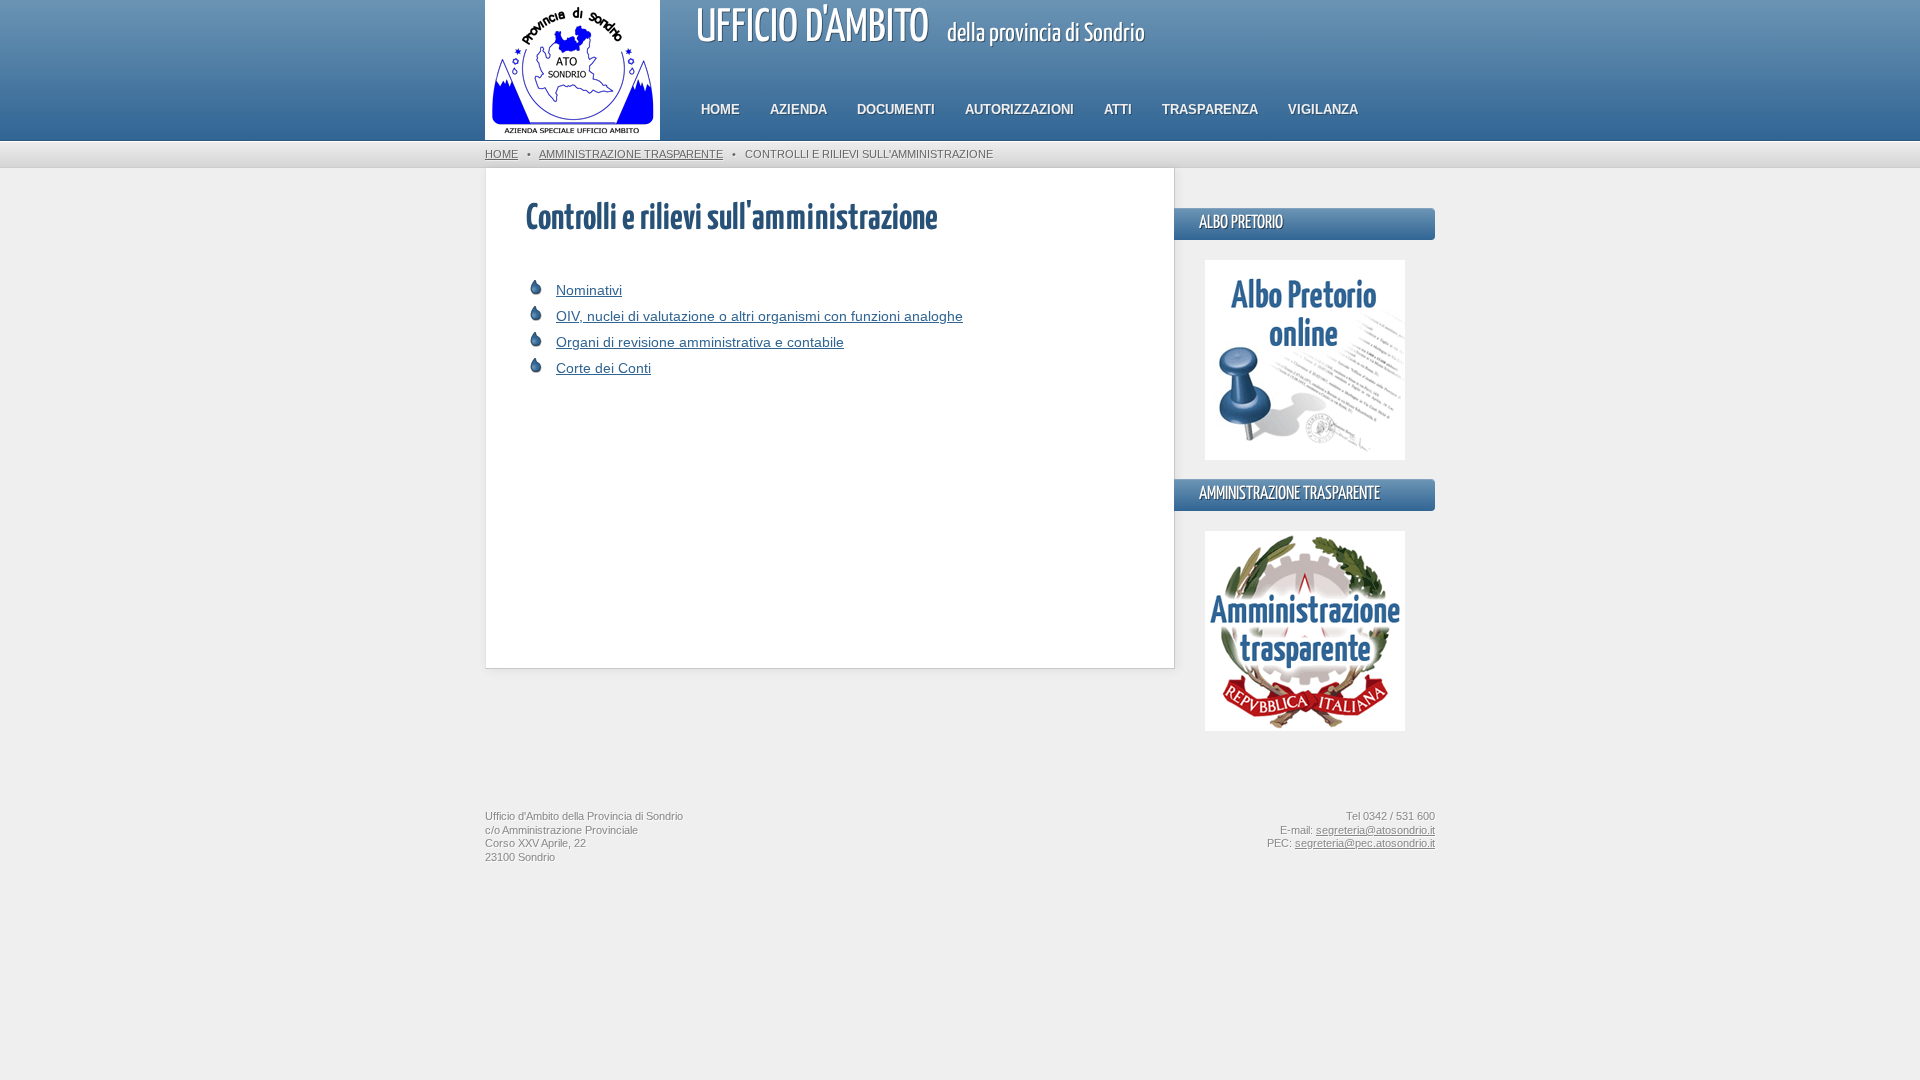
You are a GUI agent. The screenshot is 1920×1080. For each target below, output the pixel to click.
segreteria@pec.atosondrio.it (1365, 843)
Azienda (798, 109)
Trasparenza (1210, 109)
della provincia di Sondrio (920, 28)
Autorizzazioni (1019, 109)
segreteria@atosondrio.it (1375, 830)
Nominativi (589, 290)
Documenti (896, 109)
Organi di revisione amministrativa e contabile (700, 342)
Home (720, 109)
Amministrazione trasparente (631, 154)
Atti (1118, 109)
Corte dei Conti (603, 368)
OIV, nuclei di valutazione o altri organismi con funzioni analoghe (759, 316)
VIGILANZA (1323, 109)
